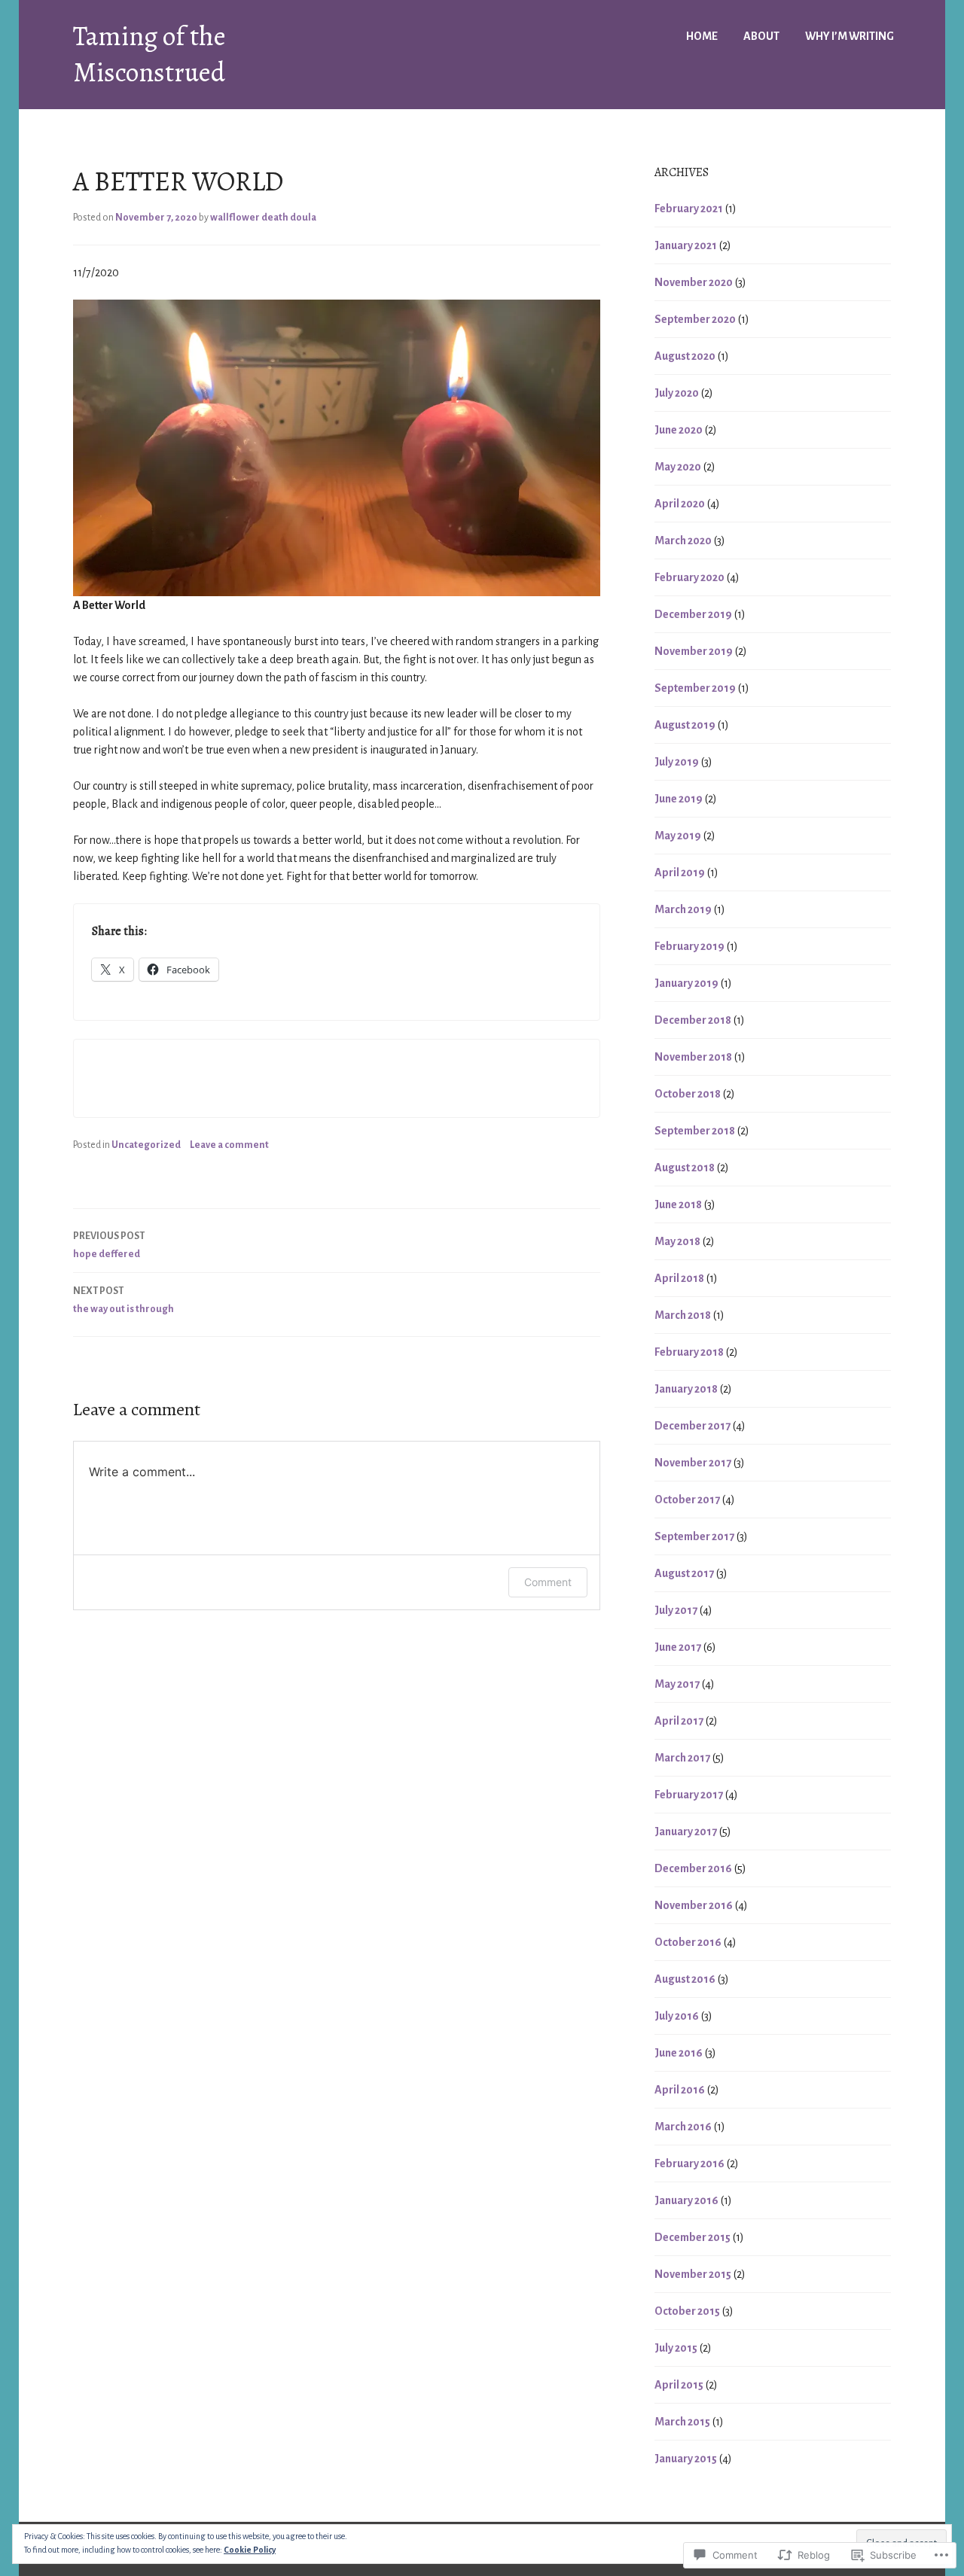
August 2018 (685, 1168)
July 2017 (676, 1610)
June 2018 (678, 1204)
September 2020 (695, 319)
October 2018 (688, 1094)
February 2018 (689, 1352)
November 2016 (694, 1905)
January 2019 (686, 983)
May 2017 (677, 1684)
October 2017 (687, 1500)
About (761, 36)
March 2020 (683, 540)
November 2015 (693, 2274)
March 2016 (683, 2127)
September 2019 (695, 688)
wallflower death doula (263, 218)
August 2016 (685, 1979)
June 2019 (679, 799)
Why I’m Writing (850, 36)
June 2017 (678, 1647)
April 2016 (680, 2090)
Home (702, 36)
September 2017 (694, 1536)
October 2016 (688, 1942)
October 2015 (687, 2311)
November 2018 (693, 1057)
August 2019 (685, 725)
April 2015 (679, 2385)
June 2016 (679, 2053)
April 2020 (680, 504)
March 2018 (683, 1315)
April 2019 (680, 872)
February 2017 (689, 1795)
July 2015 (676, 2348)
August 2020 (685, 356)
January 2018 (686, 1389)
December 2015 (692, 2237)
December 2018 (693, 1020)
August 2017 (684, 1573)
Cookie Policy (250, 2550)
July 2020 (677, 393)
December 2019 (693, 614)
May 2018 (677, 1241)
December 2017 (692, 1426)
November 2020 (694, 282)
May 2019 (678, 836)
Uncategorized (146, 1145)
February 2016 (689, 2163)
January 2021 (686, 245)
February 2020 (689, 577)
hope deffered (109, 1245)
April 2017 (679, 1721)
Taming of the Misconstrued (149, 54)
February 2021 (689, 209)
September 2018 (695, 1131)
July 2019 (677, 762)
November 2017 (693, 1463)
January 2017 (686, 1832)
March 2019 (683, 909)
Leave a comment (229, 1145)
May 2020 (678, 467)
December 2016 (693, 1868)
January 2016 (686, 2200)
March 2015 (682, 2422)
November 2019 (694, 651)
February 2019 (689, 946)
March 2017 (682, 1758)
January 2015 (686, 2459)
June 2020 (679, 430)
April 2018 (679, 1278)
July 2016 (677, 2016)
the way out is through (124, 1300)
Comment (548, 1582)
